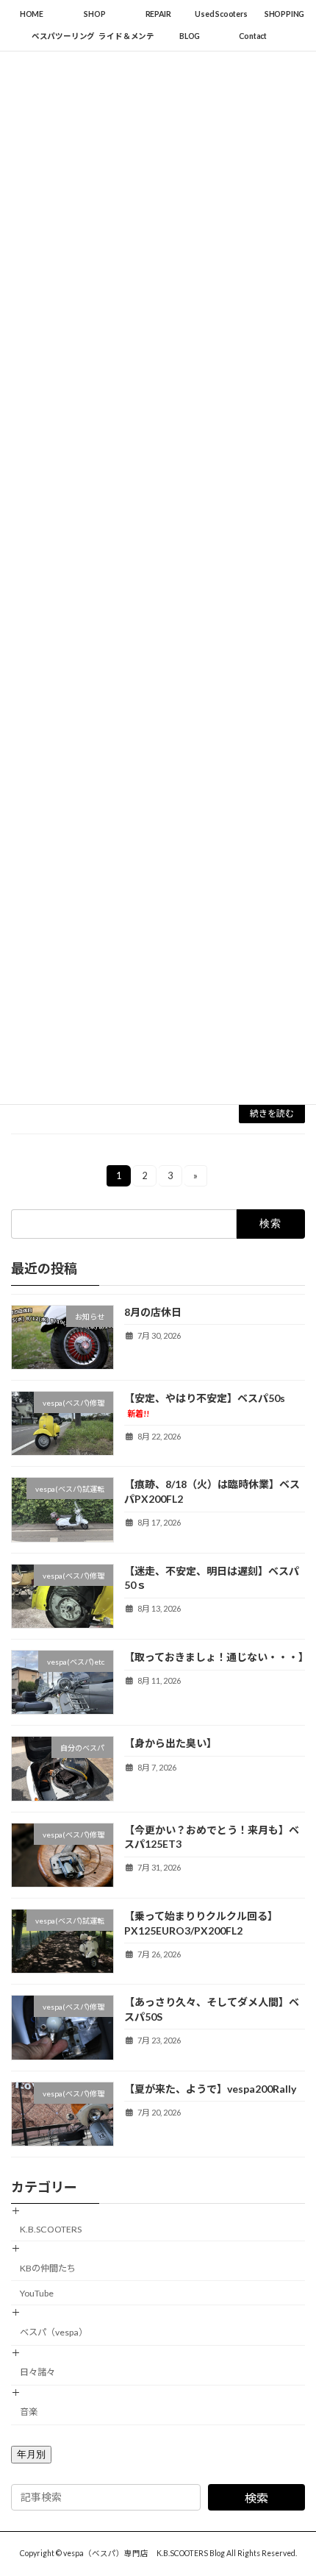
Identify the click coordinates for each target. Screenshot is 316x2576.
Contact (253, 36)
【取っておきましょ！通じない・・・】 (216, 1657)
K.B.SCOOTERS (51, 2229)
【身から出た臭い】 (170, 1744)
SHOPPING (284, 14)
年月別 (31, 2454)
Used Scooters (221, 14)
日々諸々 (37, 2372)
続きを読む (272, 1113)
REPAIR (158, 14)
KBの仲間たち (48, 2268)
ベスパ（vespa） (54, 2332)
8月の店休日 (153, 1312)
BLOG (190, 36)
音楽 (29, 2412)
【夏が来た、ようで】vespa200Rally (210, 2089)
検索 (256, 2498)
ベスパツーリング (63, 36)
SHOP (94, 14)
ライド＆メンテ (126, 36)
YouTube (37, 2293)
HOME (32, 14)
